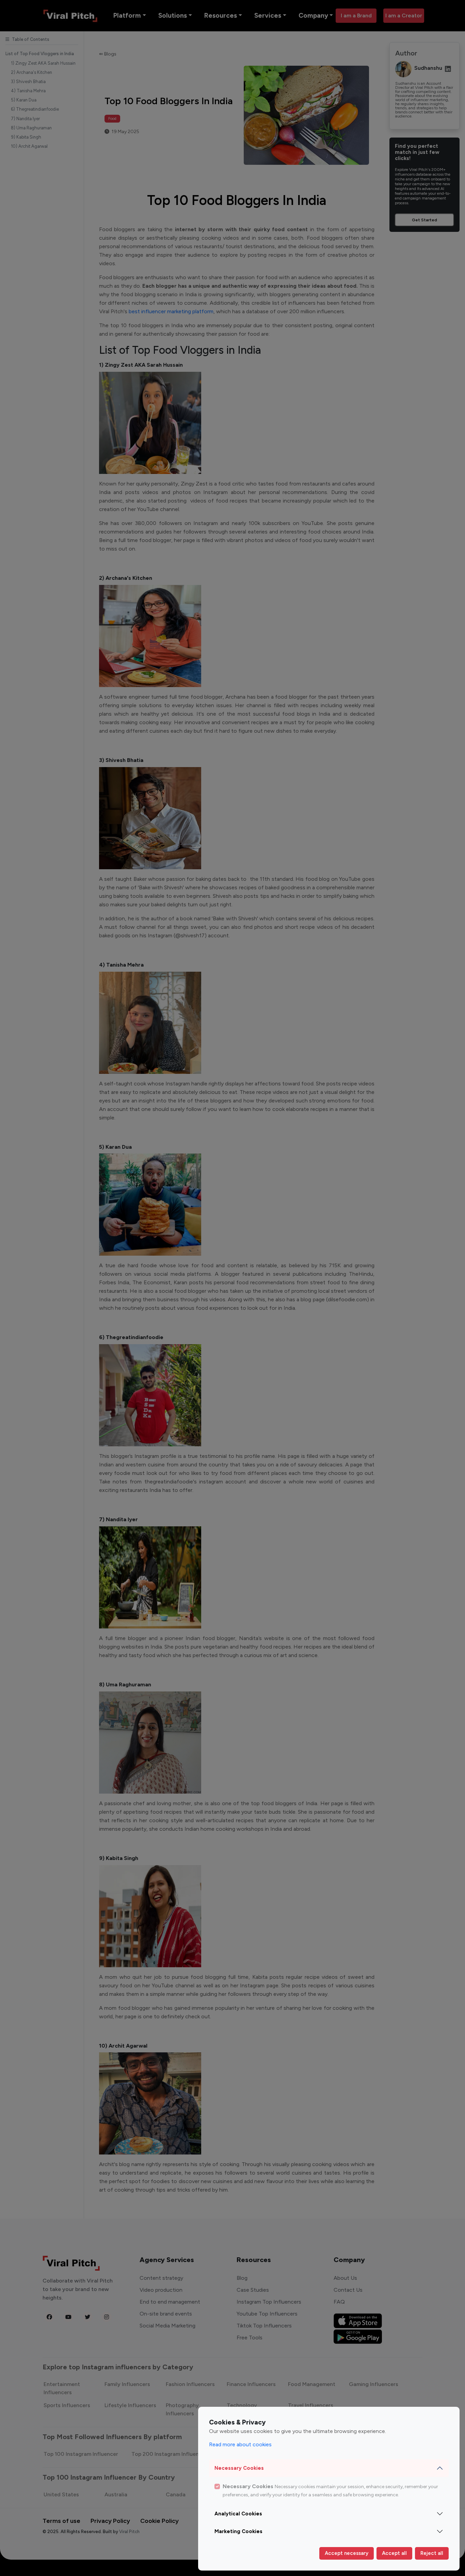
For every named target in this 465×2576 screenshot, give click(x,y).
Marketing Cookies (238, 2531)
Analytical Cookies (238, 2514)
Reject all (432, 2553)
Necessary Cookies (239, 2468)
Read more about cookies (240, 2444)
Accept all (394, 2553)
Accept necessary (347, 2553)
